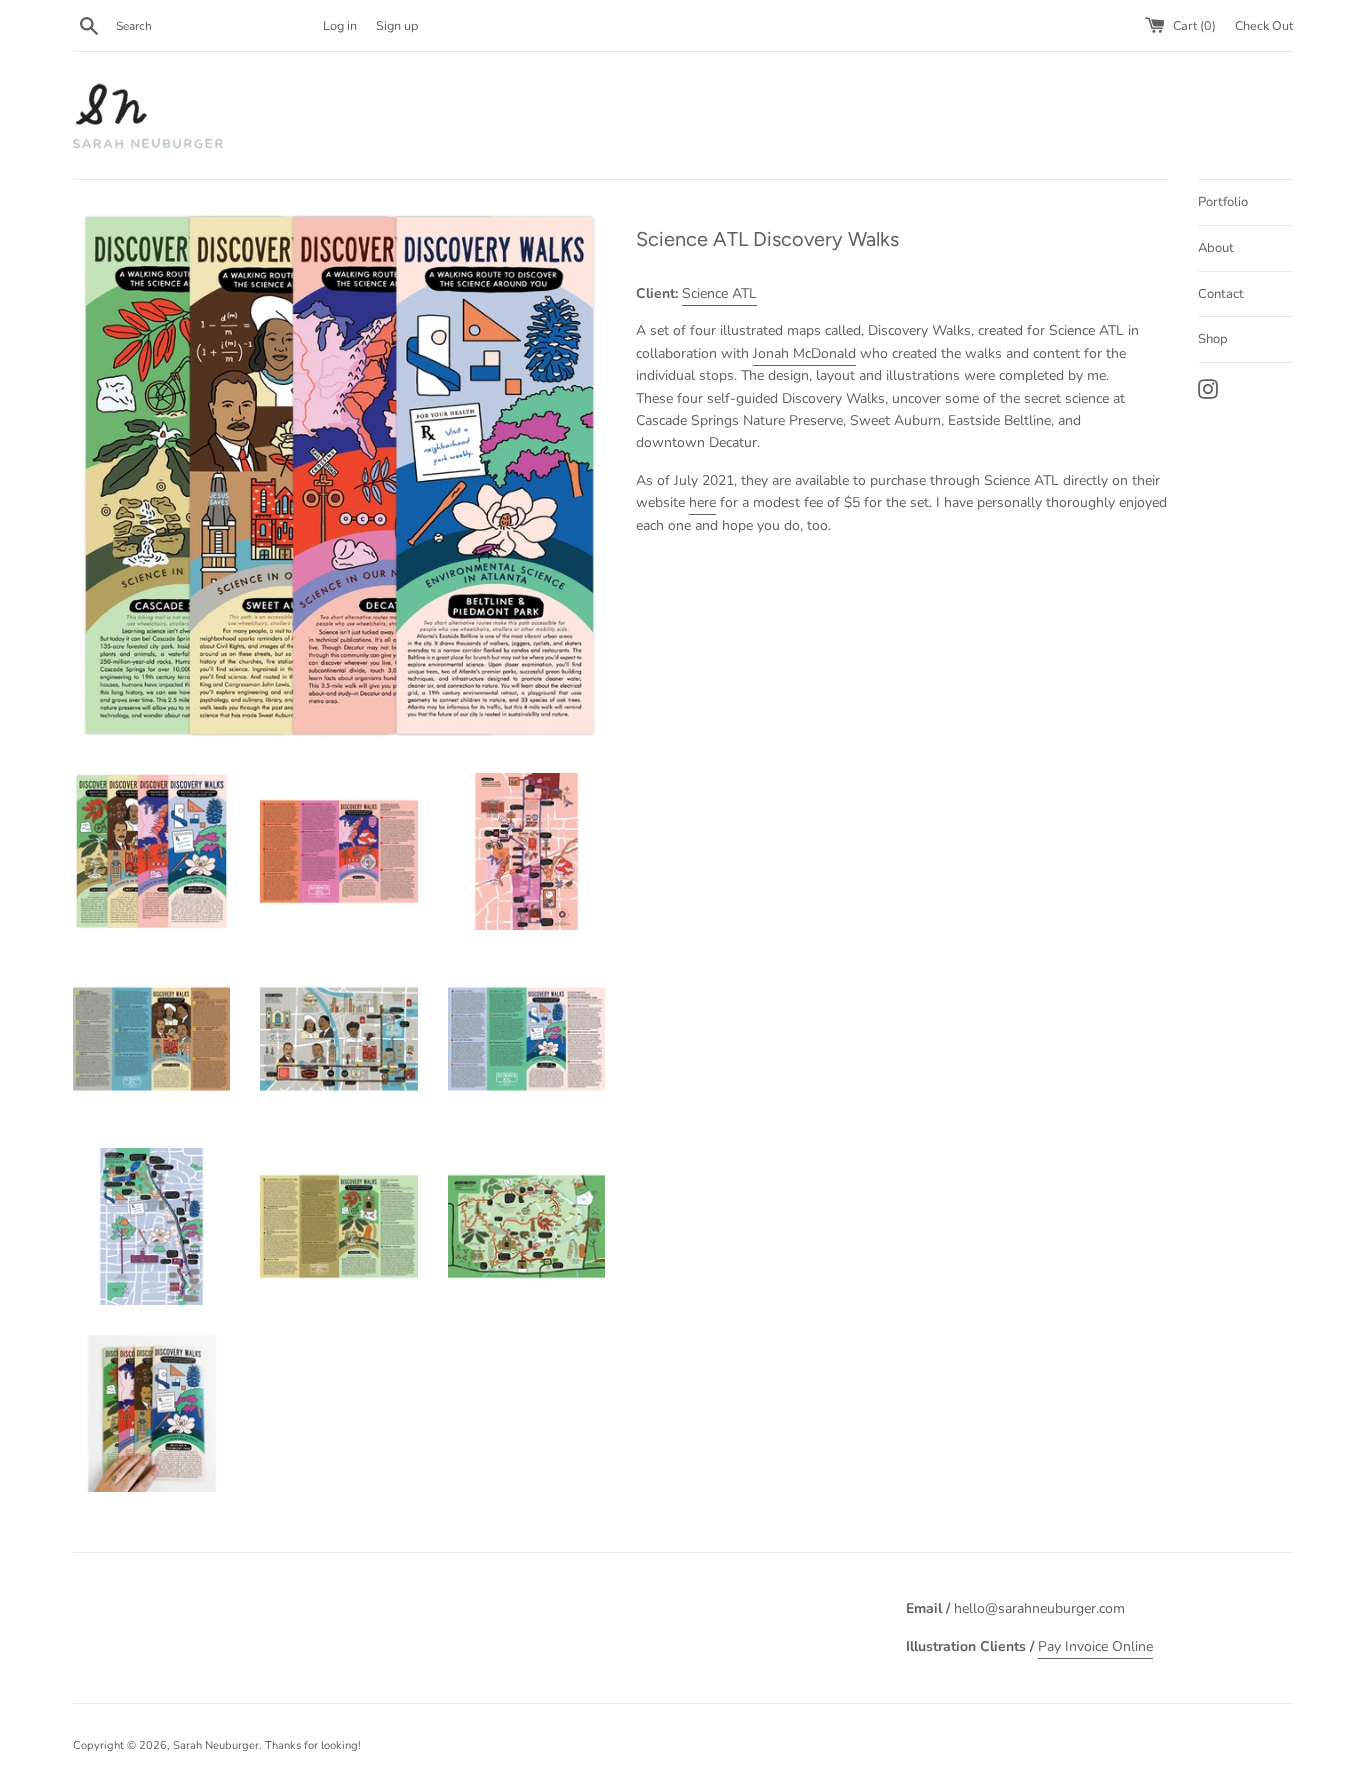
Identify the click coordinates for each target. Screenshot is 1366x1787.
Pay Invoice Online (1095, 1646)
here (702, 502)
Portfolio (1223, 202)
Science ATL (719, 293)
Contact (1221, 294)
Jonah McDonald (804, 353)
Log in (340, 25)
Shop (1213, 339)
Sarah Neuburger (216, 1745)
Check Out (1264, 25)
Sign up (397, 25)
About (1216, 248)
